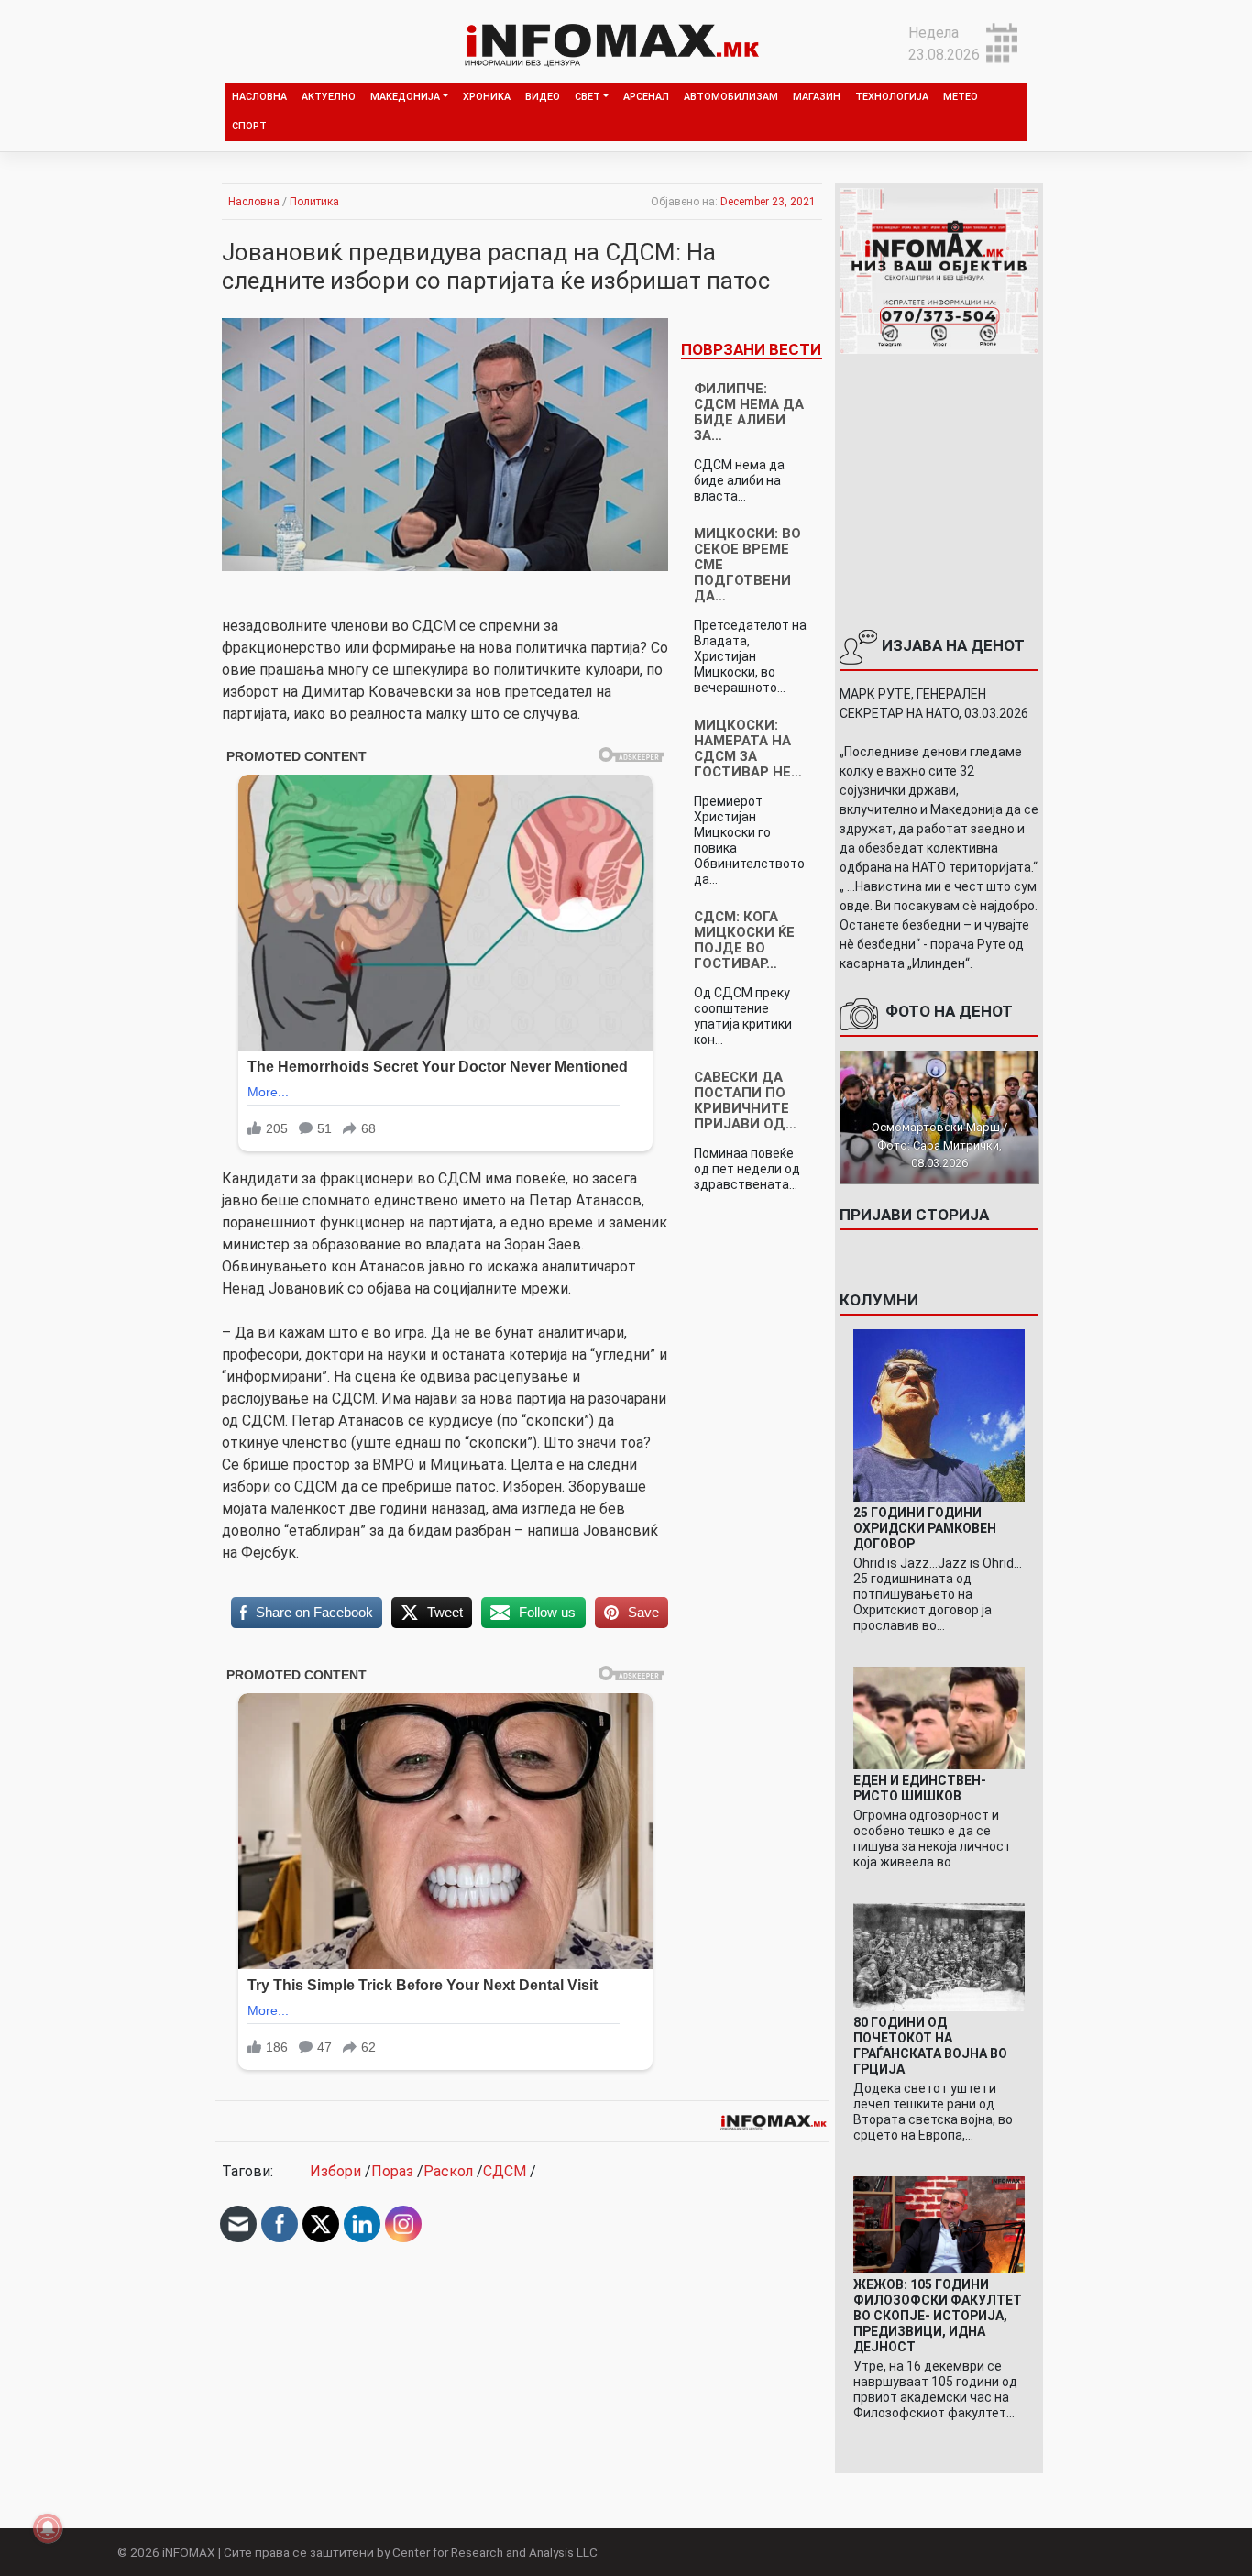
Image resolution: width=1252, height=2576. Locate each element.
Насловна (259, 97)
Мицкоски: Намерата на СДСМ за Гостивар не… (748, 749)
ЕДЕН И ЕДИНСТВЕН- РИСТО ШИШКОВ (920, 1788)
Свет (588, 97)
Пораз (392, 2171)
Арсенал (646, 97)
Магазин (817, 97)
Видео (543, 97)
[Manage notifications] (48, 2528)
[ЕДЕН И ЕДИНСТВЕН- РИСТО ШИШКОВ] (939, 1717)
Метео (961, 97)
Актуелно (329, 97)
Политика (314, 202)
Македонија (405, 97)
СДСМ (505, 2171)
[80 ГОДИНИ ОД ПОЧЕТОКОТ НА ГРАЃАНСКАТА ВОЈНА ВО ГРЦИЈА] (939, 1957)
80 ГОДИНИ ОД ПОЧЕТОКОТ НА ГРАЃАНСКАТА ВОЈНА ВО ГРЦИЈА (930, 2046)
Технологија (892, 97)
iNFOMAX (189, 2552)
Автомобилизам (731, 97)
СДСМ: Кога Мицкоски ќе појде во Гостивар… (744, 940)
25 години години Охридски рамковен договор (925, 1528)
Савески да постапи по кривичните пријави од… (745, 1101)
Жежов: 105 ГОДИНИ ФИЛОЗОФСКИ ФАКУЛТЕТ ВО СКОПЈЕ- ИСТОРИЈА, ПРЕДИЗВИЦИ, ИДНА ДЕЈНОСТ (938, 2316)
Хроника (487, 97)
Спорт (249, 126)
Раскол (448, 2171)
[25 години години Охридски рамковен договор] (939, 1414)
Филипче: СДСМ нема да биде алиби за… (749, 412)
